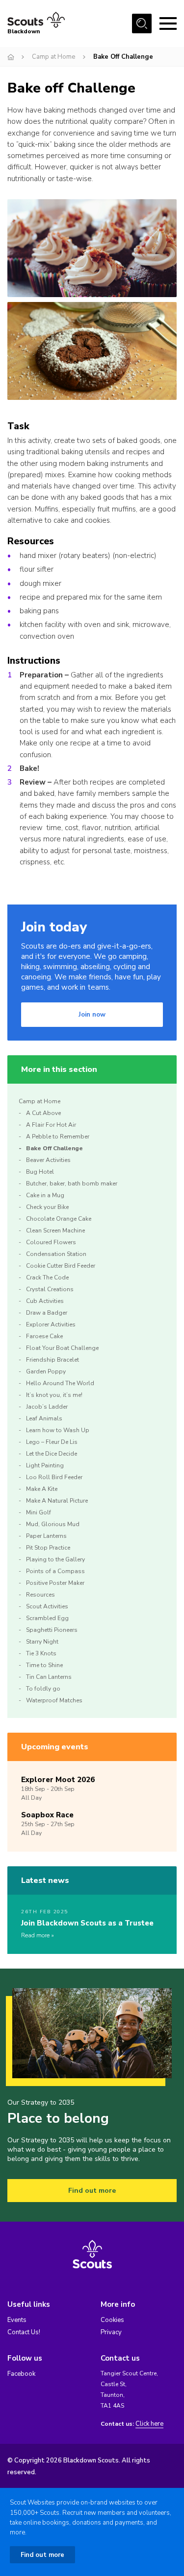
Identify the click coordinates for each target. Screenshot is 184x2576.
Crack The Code (47, 1277)
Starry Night (42, 1642)
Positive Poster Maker (55, 1583)
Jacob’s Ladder (47, 1407)
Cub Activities (45, 1301)
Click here (149, 2424)
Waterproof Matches (54, 1700)
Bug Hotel (40, 1172)
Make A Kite (42, 1489)
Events (17, 2320)
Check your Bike (47, 1207)
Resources (40, 1595)
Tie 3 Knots (41, 1653)
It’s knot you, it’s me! (54, 1395)
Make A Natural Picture (57, 1501)
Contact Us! (24, 2332)
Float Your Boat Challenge (62, 1348)
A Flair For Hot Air (51, 1125)
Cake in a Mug (45, 1195)
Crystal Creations (50, 1289)
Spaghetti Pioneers (52, 1630)
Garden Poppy (46, 1371)
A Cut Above (43, 1113)
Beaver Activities (48, 1160)
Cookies (112, 2320)
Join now (92, 1015)
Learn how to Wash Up (58, 1430)
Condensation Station (56, 1254)
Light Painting (45, 1465)
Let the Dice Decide (52, 1454)
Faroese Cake (44, 1336)
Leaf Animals (44, 1418)
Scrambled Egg (47, 1618)
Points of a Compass (55, 1571)
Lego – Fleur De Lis (52, 1442)
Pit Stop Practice (48, 1548)
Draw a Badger (47, 1313)
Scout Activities (47, 1606)
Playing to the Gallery (55, 1559)
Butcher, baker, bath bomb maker (72, 1184)
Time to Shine (44, 1665)
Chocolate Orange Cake (59, 1219)
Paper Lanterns (46, 1536)
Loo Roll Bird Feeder (54, 1477)
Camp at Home (53, 57)
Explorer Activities (51, 1324)
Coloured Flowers (51, 1242)
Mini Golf (39, 1512)
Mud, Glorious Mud (53, 1524)
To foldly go (43, 1689)
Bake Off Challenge (54, 1148)
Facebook (21, 2374)
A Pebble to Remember (58, 1137)
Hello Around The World (60, 1383)
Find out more (92, 2191)
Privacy (111, 2332)
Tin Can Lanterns (49, 1677)
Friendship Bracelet (53, 1360)
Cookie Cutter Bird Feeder (61, 1266)
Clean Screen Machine (55, 1230)
